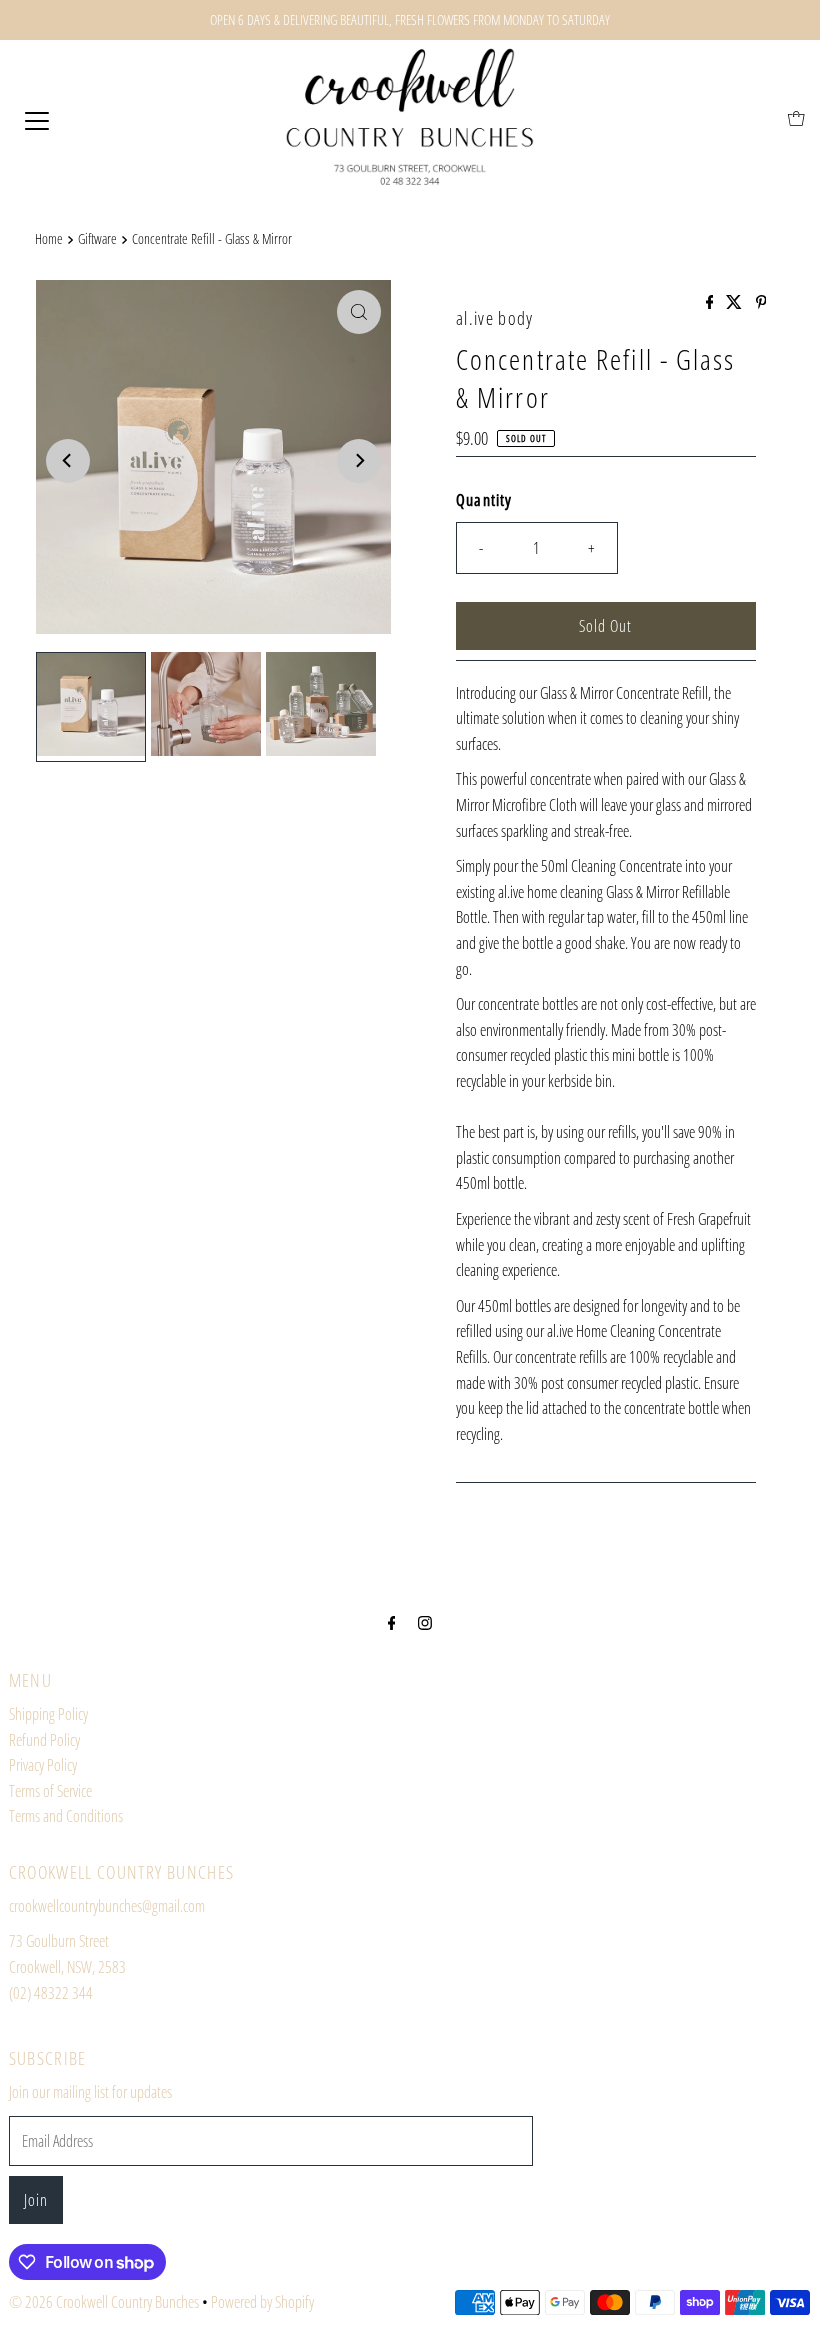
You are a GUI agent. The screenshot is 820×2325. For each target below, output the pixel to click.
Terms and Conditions (66, 1816)
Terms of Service (50, 1791)
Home (49, 238)
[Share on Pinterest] (761, 303)
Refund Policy (44, 1740)
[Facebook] (392, 1622)
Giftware (97, 238)
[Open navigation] (37, 119)
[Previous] (68, 461)
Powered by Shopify (262, 2302)
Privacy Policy (43, 1765)
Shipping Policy (48, 1714)
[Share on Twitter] (735, 303)
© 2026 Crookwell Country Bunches (104, 2302)
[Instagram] (425, 1622)
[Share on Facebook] (711, 303)
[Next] (359, 461)
